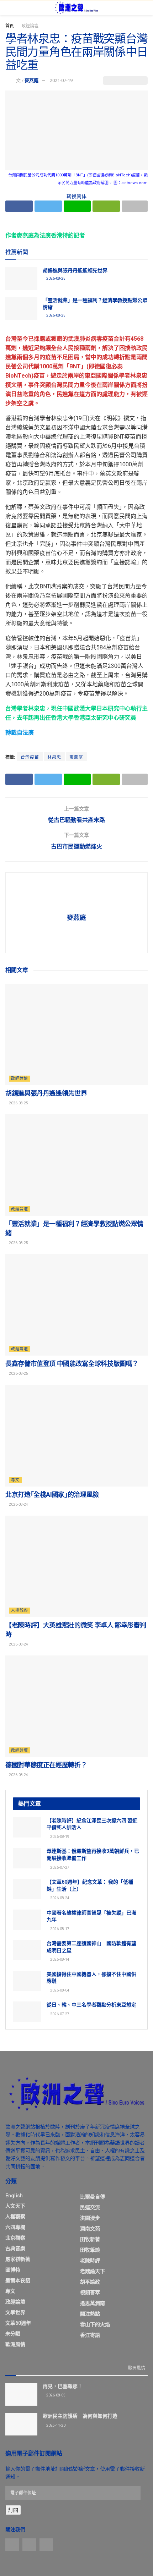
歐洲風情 (15, 2344)
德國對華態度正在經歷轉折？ (46, 1765)
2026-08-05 (56, 2395)
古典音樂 (15, 2248)
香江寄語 (90, 2335)
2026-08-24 (18, 1504)
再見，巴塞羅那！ (63, 2386)
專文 (15, 1480)
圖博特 (13, 2270)
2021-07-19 (61, 80)
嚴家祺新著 (18, 2259)
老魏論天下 (93, 2271)
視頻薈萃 (90, 2292)
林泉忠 (54, 757)
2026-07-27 (59, 1868)
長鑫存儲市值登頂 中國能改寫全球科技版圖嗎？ (72, 1364)
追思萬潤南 (93, 2303)
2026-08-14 (59, 1959)
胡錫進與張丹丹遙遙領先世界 (75, 270)
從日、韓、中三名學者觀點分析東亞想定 (91, 2005)
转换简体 (76, 196)
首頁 (10, 26)
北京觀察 (15, 2238)
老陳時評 (90, 2261)
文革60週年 (18, 2323)
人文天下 (15, 2206)
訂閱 (13, 2510)
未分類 (13, 2334)
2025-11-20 (56, 2425)
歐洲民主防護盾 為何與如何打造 (80, 2416)
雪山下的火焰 (95, 2324)
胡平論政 (90, 2282)
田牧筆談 (90, 2250)
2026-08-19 (59, 1837)
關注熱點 (90, 2314)
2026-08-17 (59, 1929)
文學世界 (15, 2312)
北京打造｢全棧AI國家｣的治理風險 (52, 1495)
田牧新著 (90, 2239)
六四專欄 (15, 2227)
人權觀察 (20, 1611)
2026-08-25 (56, 278)
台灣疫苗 (30, 757)
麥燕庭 (31, 80)
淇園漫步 (90, 2218)
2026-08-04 (59, 1990)
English (14, 2196)
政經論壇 (30, 26)
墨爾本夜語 (18, 2280)
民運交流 (90, 2207)
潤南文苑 (90, 2229)
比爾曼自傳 (93, 2197)
